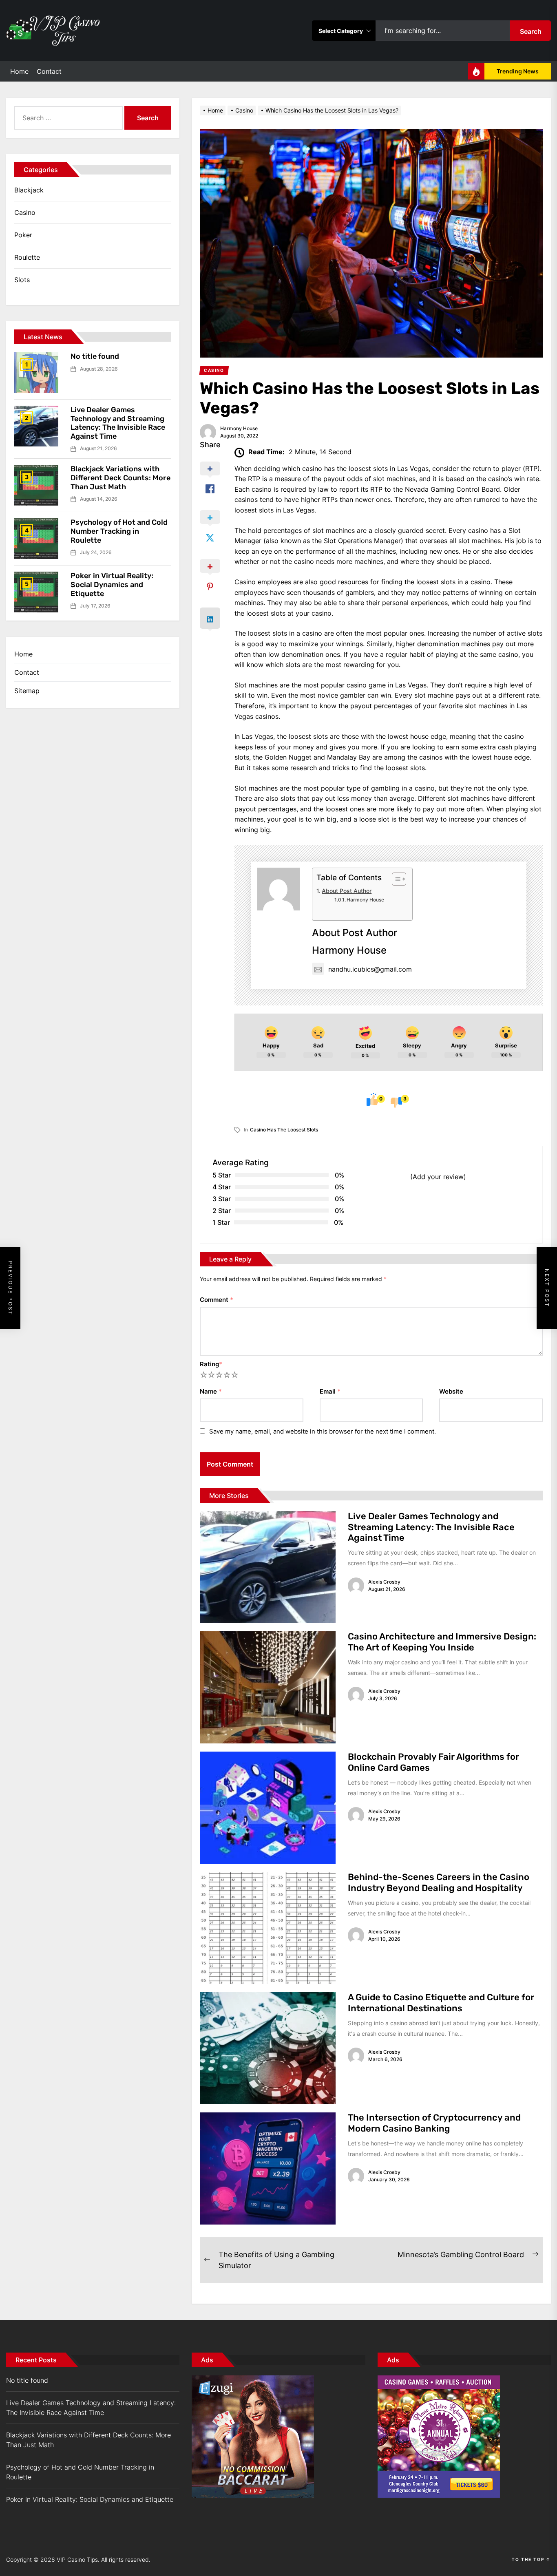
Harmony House (239, 428)
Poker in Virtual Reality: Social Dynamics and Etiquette (112, 584)
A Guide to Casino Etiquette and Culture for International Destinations (441, 2003)
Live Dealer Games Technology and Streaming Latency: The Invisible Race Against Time (431, 1527)
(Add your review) (438, 1177)
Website (451, 1391)
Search (531, 31)
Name (211, 1391)
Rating (211, 1364)
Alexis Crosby (384, 1582)
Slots (22, 280)
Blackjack (29, 190)
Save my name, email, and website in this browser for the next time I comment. (323, 1431)
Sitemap (27, 691)
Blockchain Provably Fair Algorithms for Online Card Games (433, 1762)
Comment (217, 1300)
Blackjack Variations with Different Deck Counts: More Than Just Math (120, 478)
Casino (25, 212)
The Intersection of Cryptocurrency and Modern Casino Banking (434, 2123)
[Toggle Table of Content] (395, 879)
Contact (49, 71)
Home (19, 71)
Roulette (27, 257)
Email (330, 1391)
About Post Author (347, 891)
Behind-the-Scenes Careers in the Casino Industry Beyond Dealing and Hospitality (439, 1882)
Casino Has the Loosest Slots (284, 1130)
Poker (23, 235)
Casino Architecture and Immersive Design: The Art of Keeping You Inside (442, 1642)
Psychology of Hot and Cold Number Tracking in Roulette (119, 531)
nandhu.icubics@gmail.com (370, 969)
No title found (95, 356)
